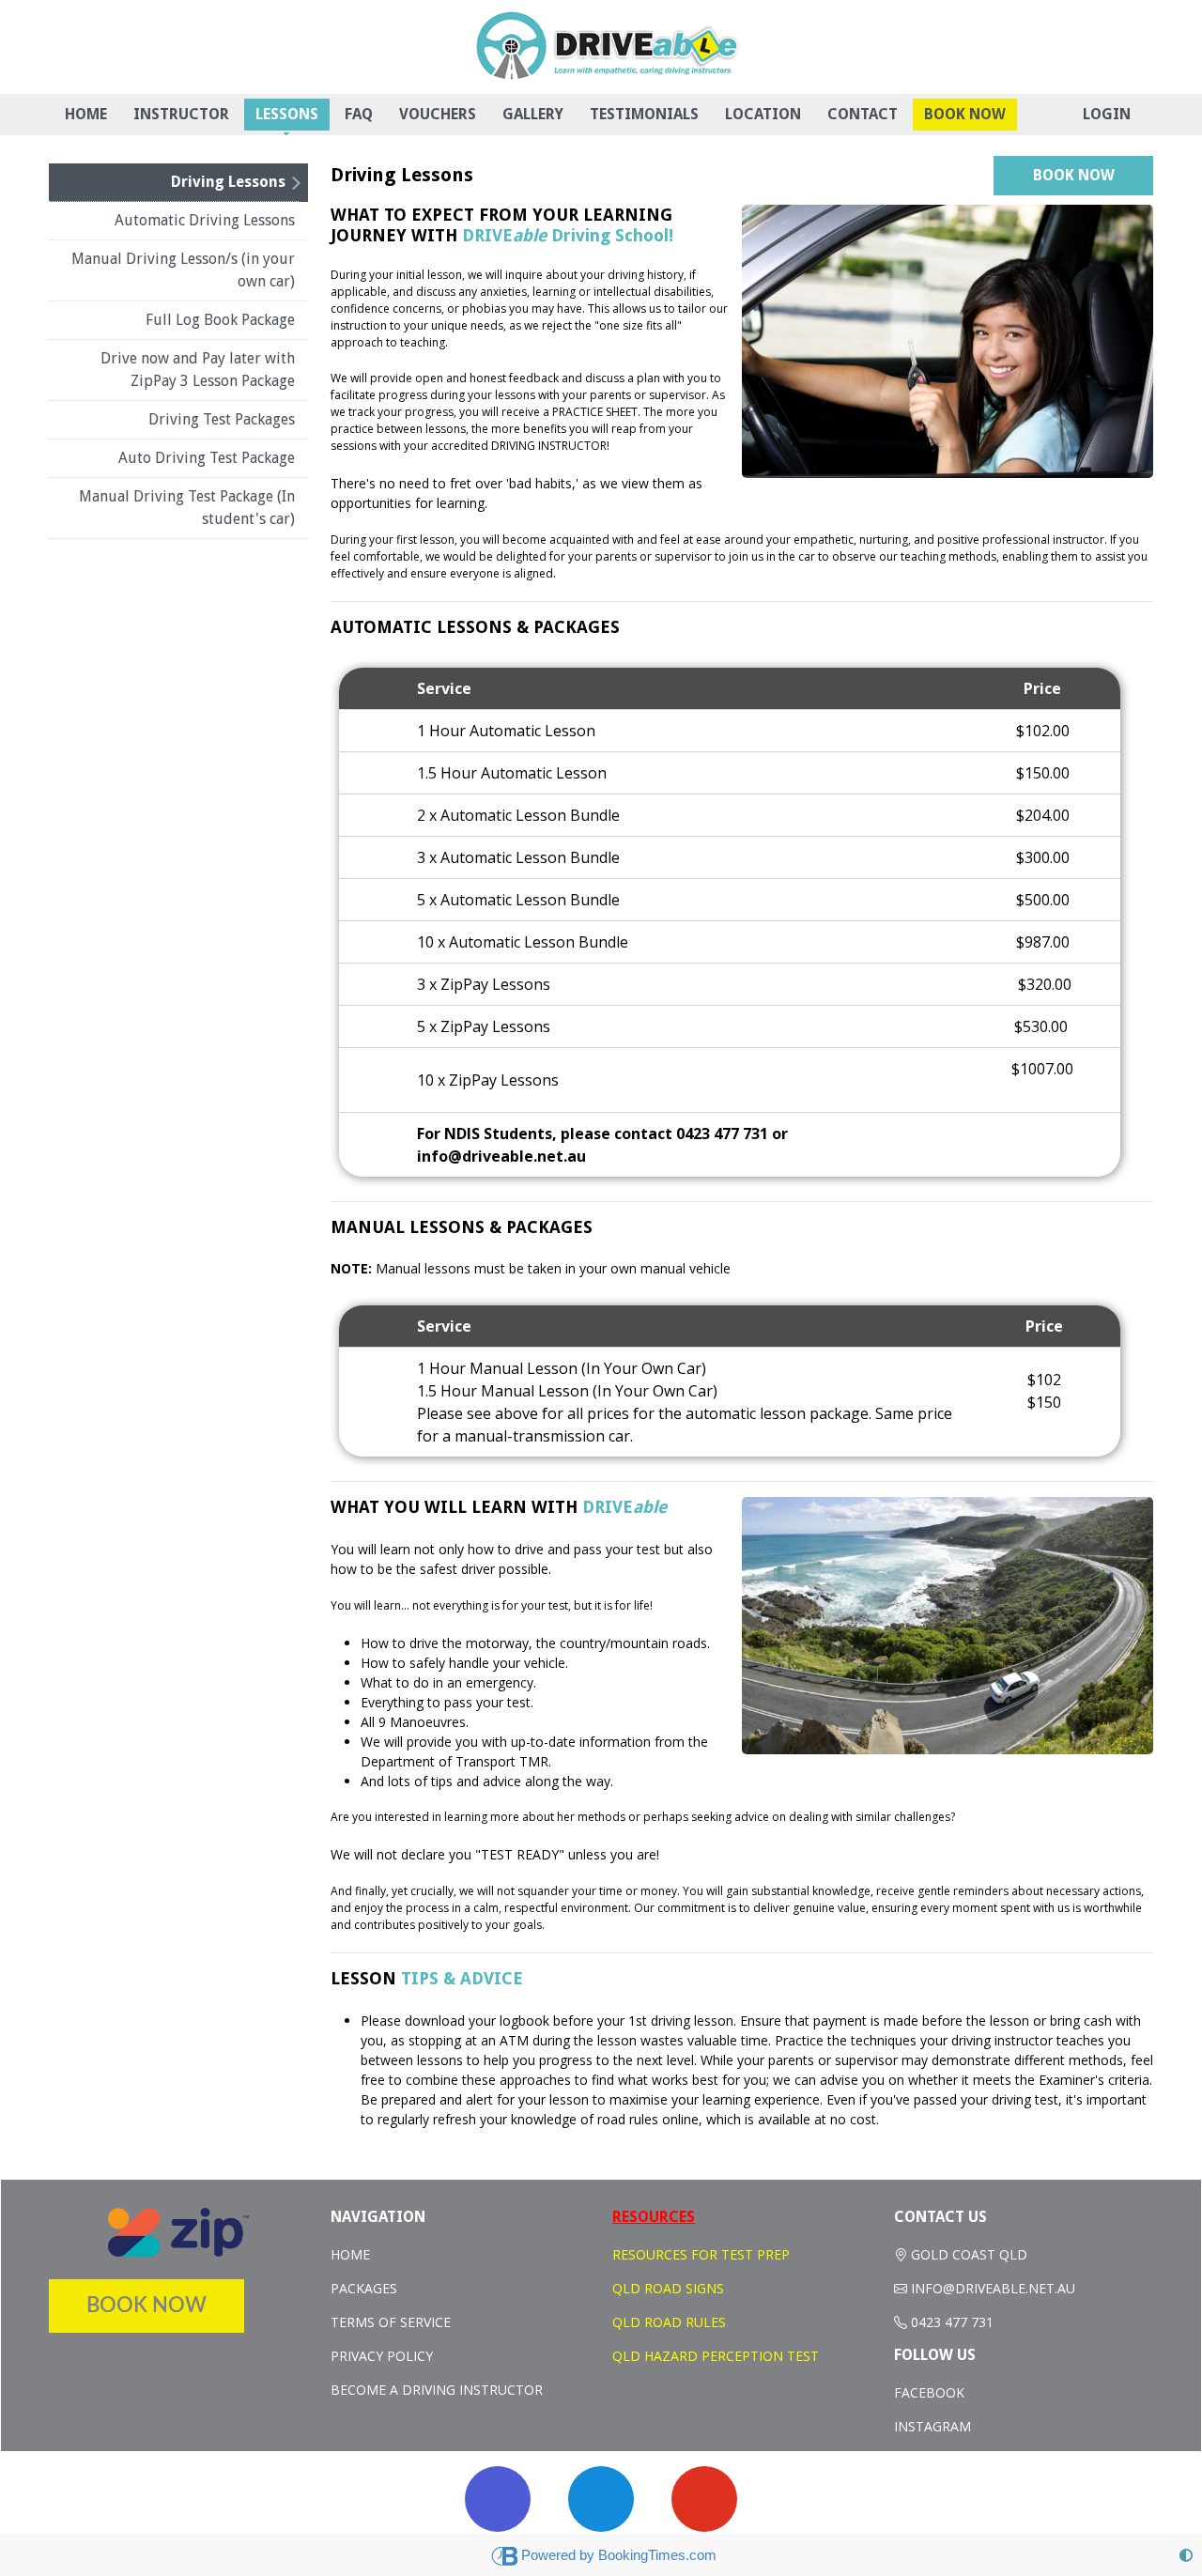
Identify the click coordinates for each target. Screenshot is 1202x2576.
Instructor (181, 114)
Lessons (287, 114)
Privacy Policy (382, 2356)
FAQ (359, 114)
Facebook (929, 2392)
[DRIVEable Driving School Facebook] (601, 2499)
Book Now (965, 114)
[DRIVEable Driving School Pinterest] (704, 2499)
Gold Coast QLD (969, 2254)
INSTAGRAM (932, 2426)
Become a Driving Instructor (437, 2390)
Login (1107, 114)
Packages (364, 2288)
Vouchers (438, 114)
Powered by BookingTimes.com (619, 2555)
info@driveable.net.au (993, 2288)
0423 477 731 (952, 2322)
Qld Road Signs (668, 2288)
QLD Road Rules (669, 2322)
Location (763, 114)
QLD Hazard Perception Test (716, 2356)
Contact (863, 114)
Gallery (533, 114)
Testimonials (644, 114)
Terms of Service (391, 2322)
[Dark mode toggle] (1186, 2555)
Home (86, 114)
